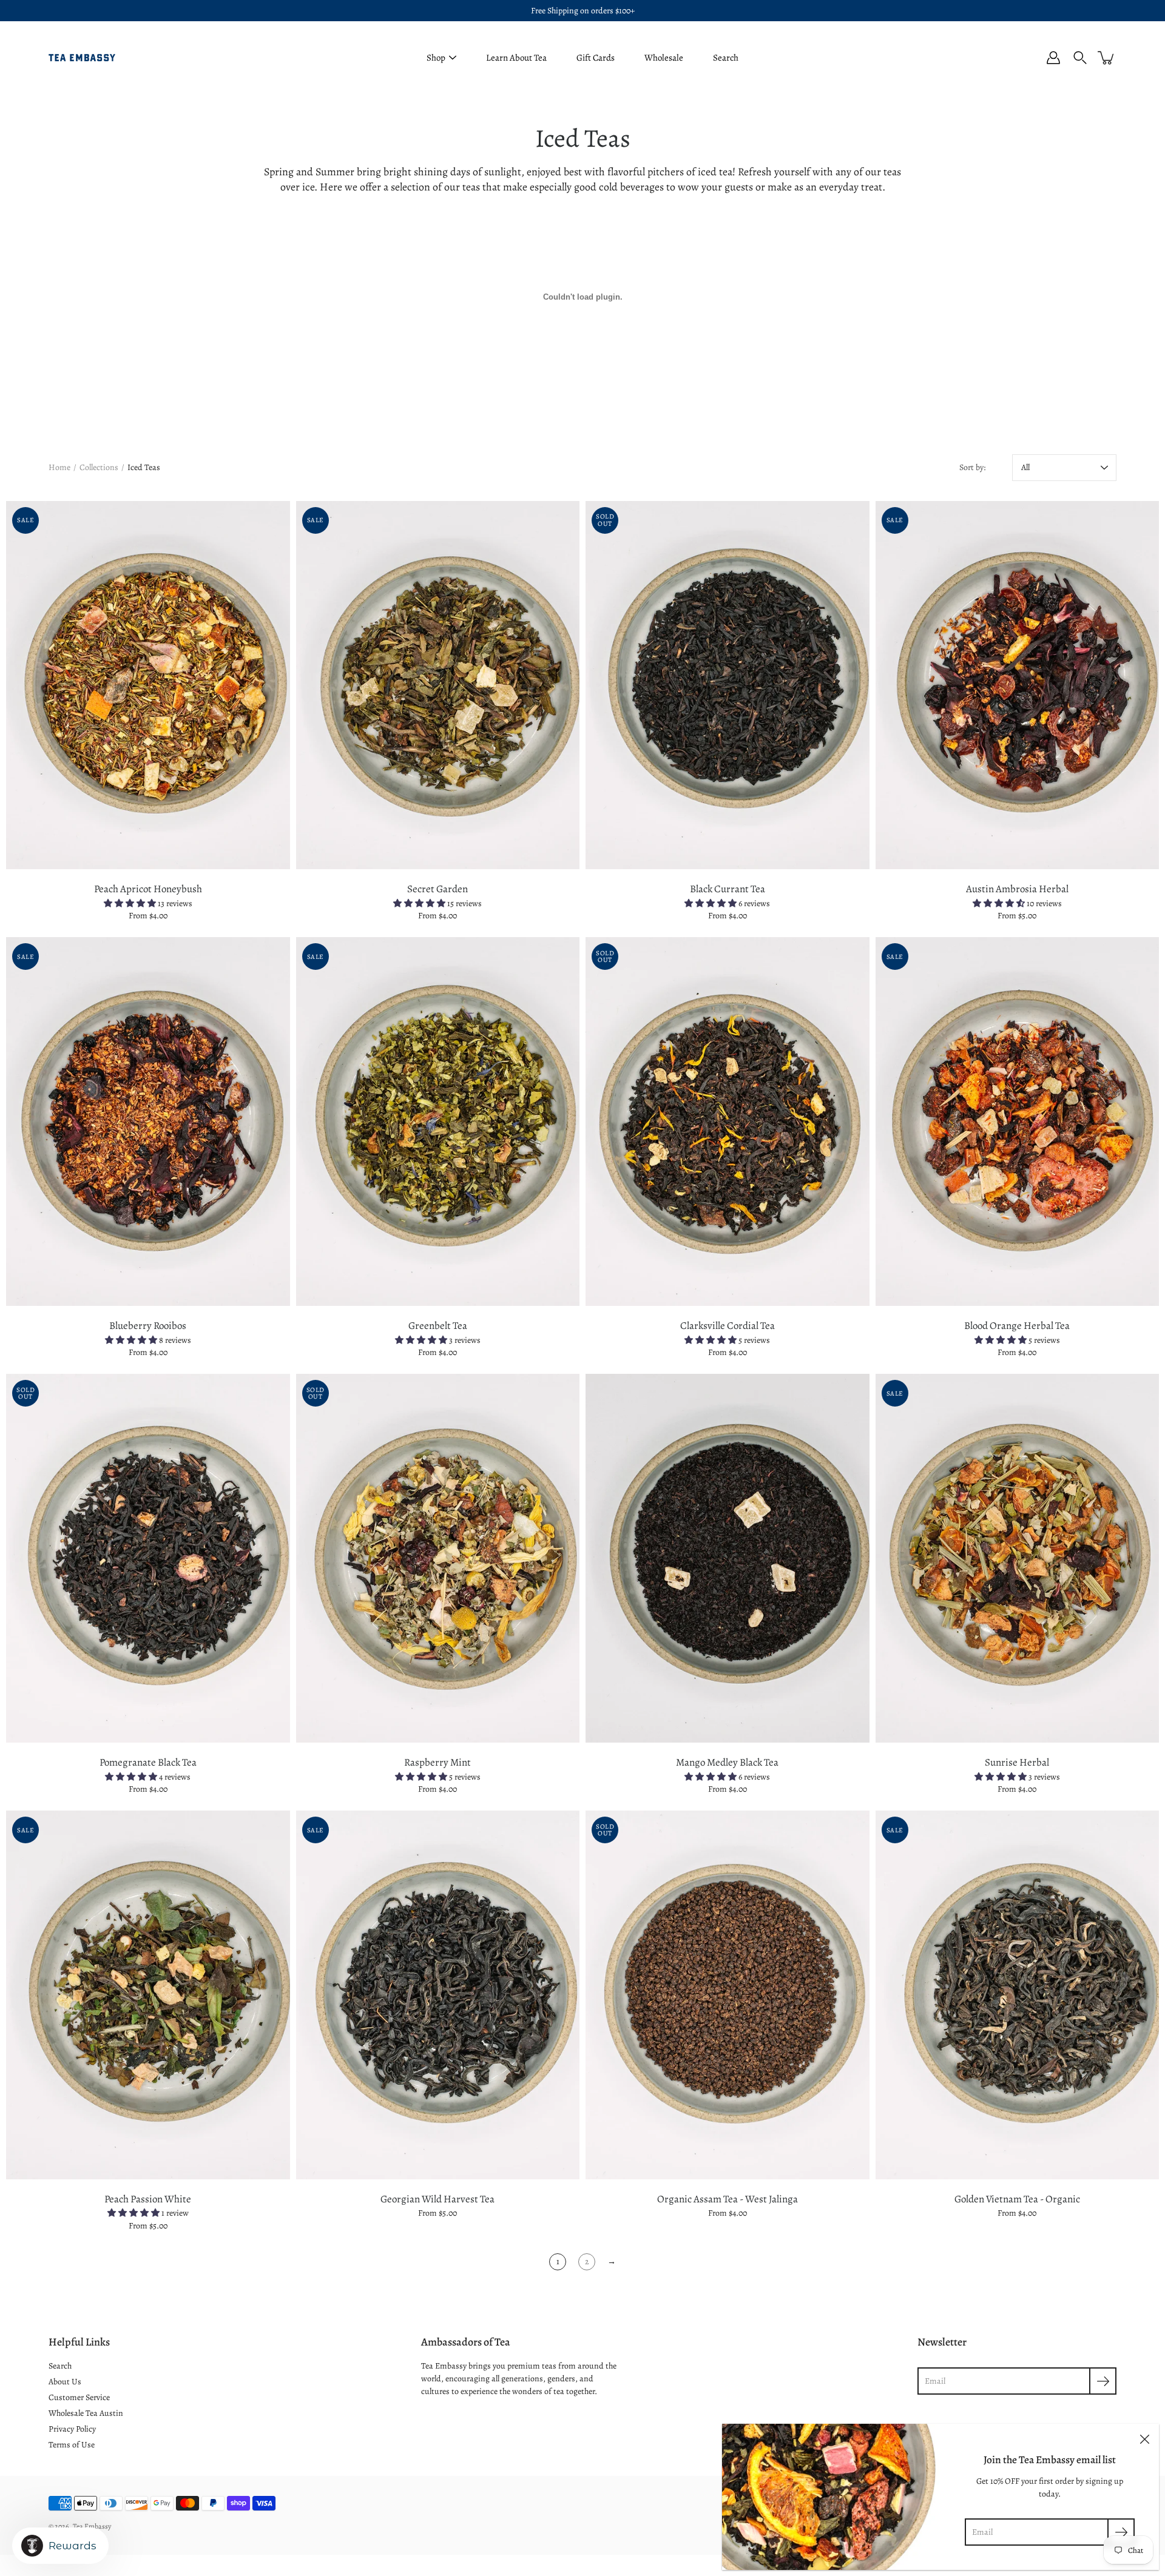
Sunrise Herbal (1017, 1762)
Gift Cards (596, 58)
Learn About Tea (516, 58)
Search (726, 58)
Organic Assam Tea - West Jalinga (728, 2199)
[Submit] (1121, 2532)
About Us (65, 2382)
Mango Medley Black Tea (727, 1762)
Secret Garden (437, 889)
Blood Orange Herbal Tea (1017, 1326)
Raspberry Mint (437, 1762)
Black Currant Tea (728, 889)
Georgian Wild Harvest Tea (437, 2199)
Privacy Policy (72, 2429)
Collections (99, 467)
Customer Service (79, 2397)
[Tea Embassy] (82, 58)
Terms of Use (72, 2445)
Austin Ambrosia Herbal (1017, 889)
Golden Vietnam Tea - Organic (1017, 2199)
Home (59, 467)
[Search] (1080, 58)
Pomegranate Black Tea (148, 1762)
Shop (436, 58)
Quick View (148, 684)
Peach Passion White (148, 2199)
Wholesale (664, 58)
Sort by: (972, 467)
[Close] (1144, 2438)
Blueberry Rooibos (148, 1326)
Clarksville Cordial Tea (728, 1326)
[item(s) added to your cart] (1107, 58)
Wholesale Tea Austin (86, 2413)
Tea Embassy (92, 2526)
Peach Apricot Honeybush (148, 889)
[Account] (1053, 58)
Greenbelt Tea (438, 1326)
